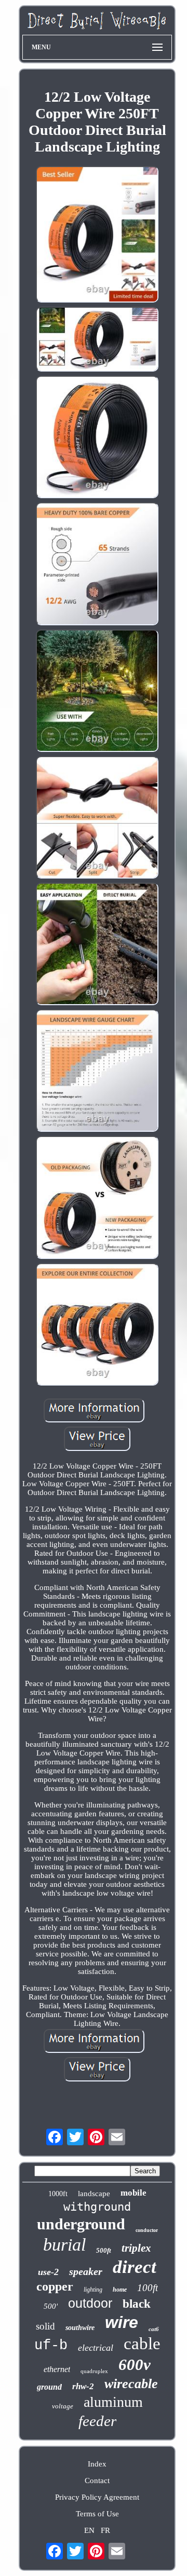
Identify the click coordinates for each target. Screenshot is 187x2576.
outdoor (90, 2303)
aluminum (113, 2402)
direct (135, 2267)
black (137, 2304)
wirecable (131, 2384)
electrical (96, 2348)
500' (51, 2306)
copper (55, 2286)
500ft (104, 2250)
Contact (97, 2481)
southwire (80, 2328)
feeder (97, 2421)
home (120, 2290)
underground (81, 2224)
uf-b (51, 2346)
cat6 (154, 2329)
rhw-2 (83, 2386)
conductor (147, 2230)
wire (122, 2322)
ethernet (57, 2369)
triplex (136, 2248)
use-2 (48, 2272)
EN (89, 2530)
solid (45, 2326)
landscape (94, 2194)
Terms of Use (97, 2514)
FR (105, 2530)
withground (97, 2207)
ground (49, 2387)
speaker (86, 2271)
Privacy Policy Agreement (97, 2497)
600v (135, 2365)
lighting (93, 2290)
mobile (133, 2193)
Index (97, 2464)
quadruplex (94, 2371)
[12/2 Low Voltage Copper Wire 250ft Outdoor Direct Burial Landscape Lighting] (97, 235)
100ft (148, 2288)
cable (142, 2344)
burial (64, 2245)
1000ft (58, 2194)
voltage (63, 2406)
